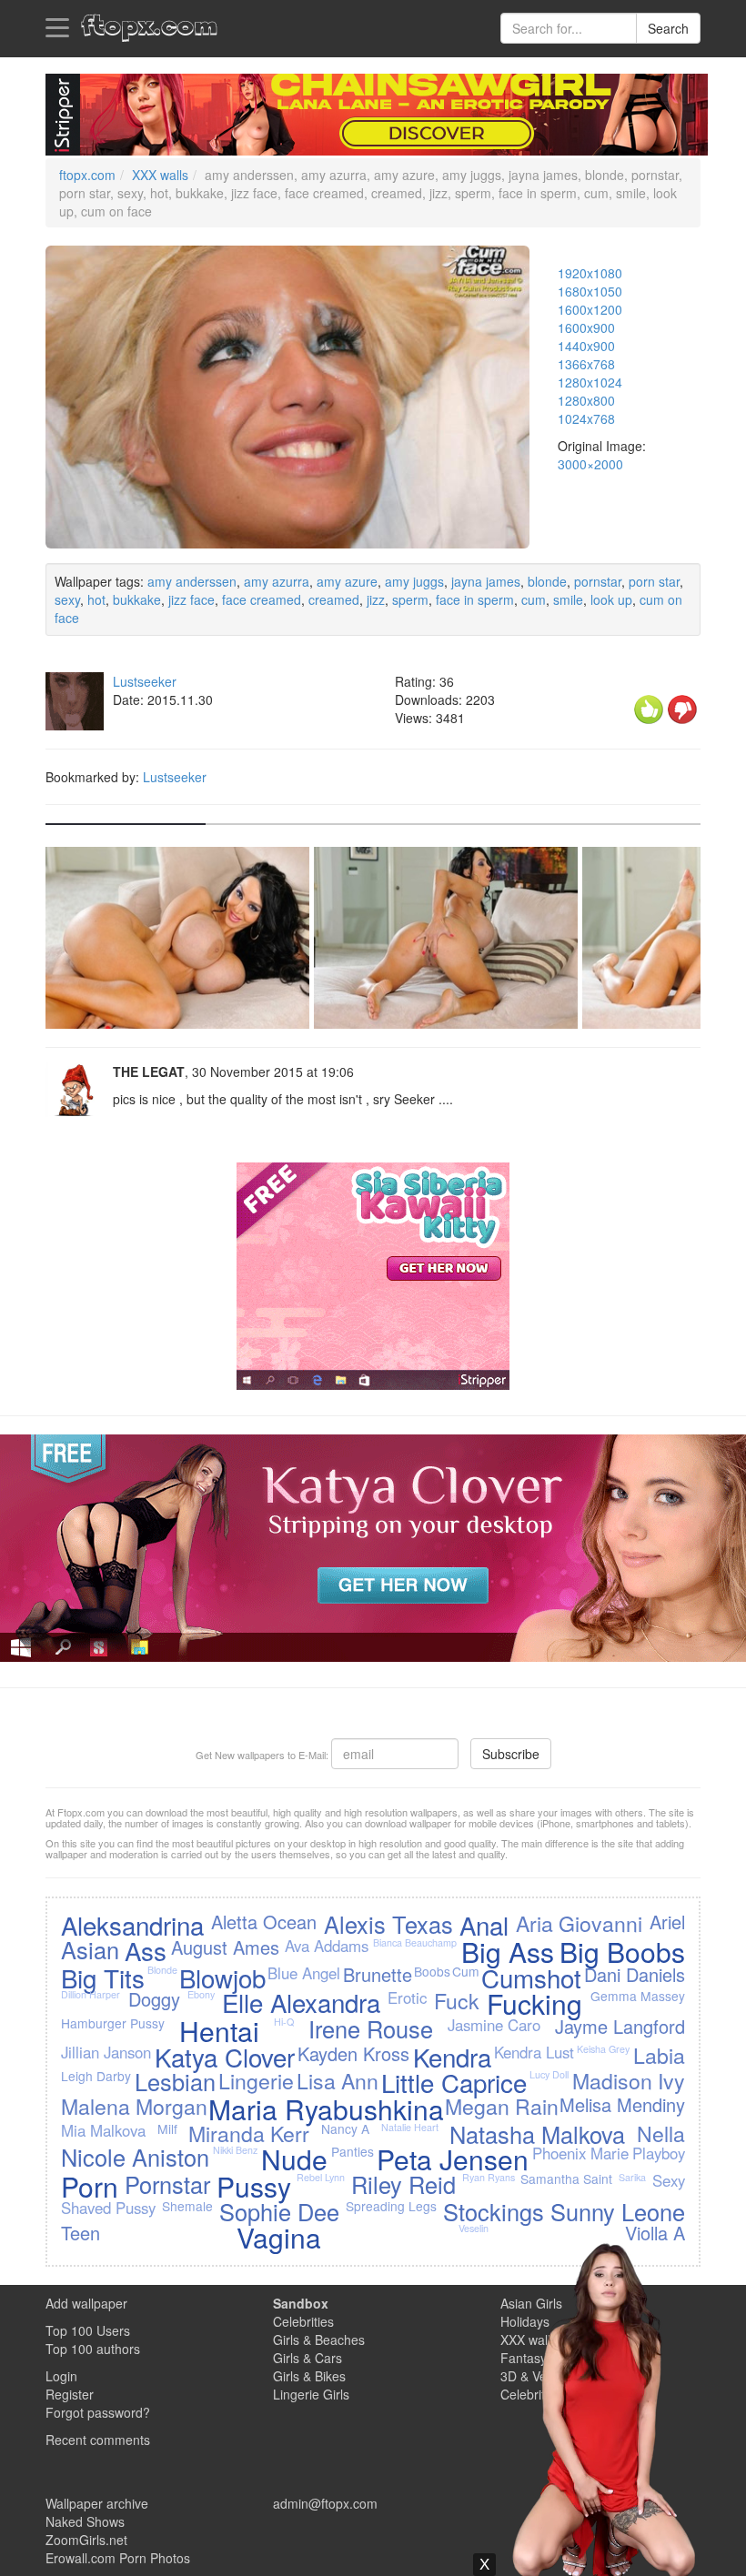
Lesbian (175, 2081)
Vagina (279, 2237)
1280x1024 (590, 382)
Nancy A (345, 2128)
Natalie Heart (410, 2127)
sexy (67, 599)
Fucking (534, 2003)
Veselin (474, 2228)
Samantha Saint (566, 2179)
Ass (146, 1950)
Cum (466, 1971)
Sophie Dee (279, 2211)
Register (70, 2394)
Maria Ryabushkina (326, 2109)
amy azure (347, 581)
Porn (90, 2186)
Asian (90, 1949)
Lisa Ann (338, 2080)
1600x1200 (590, 309)
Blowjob (222, 1977)
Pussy (254, 2186)
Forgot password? (98, 2412)
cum (534, 599)
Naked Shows (85, 2521)
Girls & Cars (307, 2358)
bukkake (137, 599)
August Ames (225, 1947)
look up (611, 599)
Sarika (632, 2177)
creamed (334, 599)
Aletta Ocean (264, 1922)
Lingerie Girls (311, 2394)
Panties (353, 2151)
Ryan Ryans (489, 2177)
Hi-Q (284, 2022)
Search (668, 28)
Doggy (154, 1999)
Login (61, 2376)
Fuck (457, 2000)
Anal (484, 1925)
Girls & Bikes (309, 2376)
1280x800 (586, 400)
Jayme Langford (620, 2026)
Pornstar (167, 2184)
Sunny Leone (618, 2211)
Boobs (432, 1971)
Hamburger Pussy (113, 2023)
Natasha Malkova (537, 2134)
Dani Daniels (635, 1974)
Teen (81, 2233)
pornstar (598, 581)
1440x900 (586, 346)
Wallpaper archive (97, 2503)
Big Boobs (622, 1952)
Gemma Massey (638, 1996)
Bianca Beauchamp (415, 1942)
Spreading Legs (391, 2206)
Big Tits (103, 1977)
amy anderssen (192, 581)
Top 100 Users (88, 2330)
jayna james (486, 581)
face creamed (262, 599)
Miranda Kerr (249, 2133)
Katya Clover (225, 2057)
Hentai (219, 2031)
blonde (547, 581)
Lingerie (256, 2080)
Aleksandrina (132, 1925)
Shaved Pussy (108, 2208)
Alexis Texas (388, 1924)
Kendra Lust (534, 2052)
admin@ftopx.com (325, 2503)
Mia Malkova (103, 2130)
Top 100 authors (93, 2349)
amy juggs (414, 581)
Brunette (378, 1974)
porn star (654, 581)
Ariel (667, 1922)
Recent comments (98, 2440)
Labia (659, 2055)
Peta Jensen (453, 2159)
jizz (376, 599)
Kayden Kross (353, 2053)
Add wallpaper (86, 2303)
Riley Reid (403, 2184)
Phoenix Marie (580, 2153)
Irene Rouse (371, 2028)
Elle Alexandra (301, 2002)
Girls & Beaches (319, 2340)
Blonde (162, 1970)
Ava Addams (327, 1946)
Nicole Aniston (135, 2157)
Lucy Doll (549, 2074)
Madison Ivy (629, 2080)
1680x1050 (590, 291)
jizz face (192, 599)
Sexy (669, 2180)
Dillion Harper (91, 1994)
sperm (410, 599)
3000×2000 (590, 464)
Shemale (187, 2206)
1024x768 (586, 418)
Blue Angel (304, 1973)
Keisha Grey (603, 2049)
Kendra (452, 2057)
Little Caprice (454, 2082)
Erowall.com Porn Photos (118, 2558)
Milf (167, 2128)
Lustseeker (145, 681)
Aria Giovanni (579, 1923)
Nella (661, 2133)
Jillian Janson (106, 2052)
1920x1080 (590, 273)
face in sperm (475, 599)
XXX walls (160, 175)
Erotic (407, 1997)
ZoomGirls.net (86, 2540)
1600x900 (586, 327)
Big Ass (508, 1952)
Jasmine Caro (494, 2025)
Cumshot (531, 1977)
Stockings (494, 2211)
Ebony (201, 1994)
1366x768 (586, 364)
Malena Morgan (134, 2106)
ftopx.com (87, 175)
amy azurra (277, 581)
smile (568, 599)
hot (96, 599)
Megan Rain (502, 2106)
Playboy (659, 2153)
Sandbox (301, 2303)
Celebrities (303, 2321)
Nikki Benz (235, 2150)
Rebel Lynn (321, 2177)
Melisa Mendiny (622, 2104)
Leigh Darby (96, 2076)
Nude (294, 2159)
